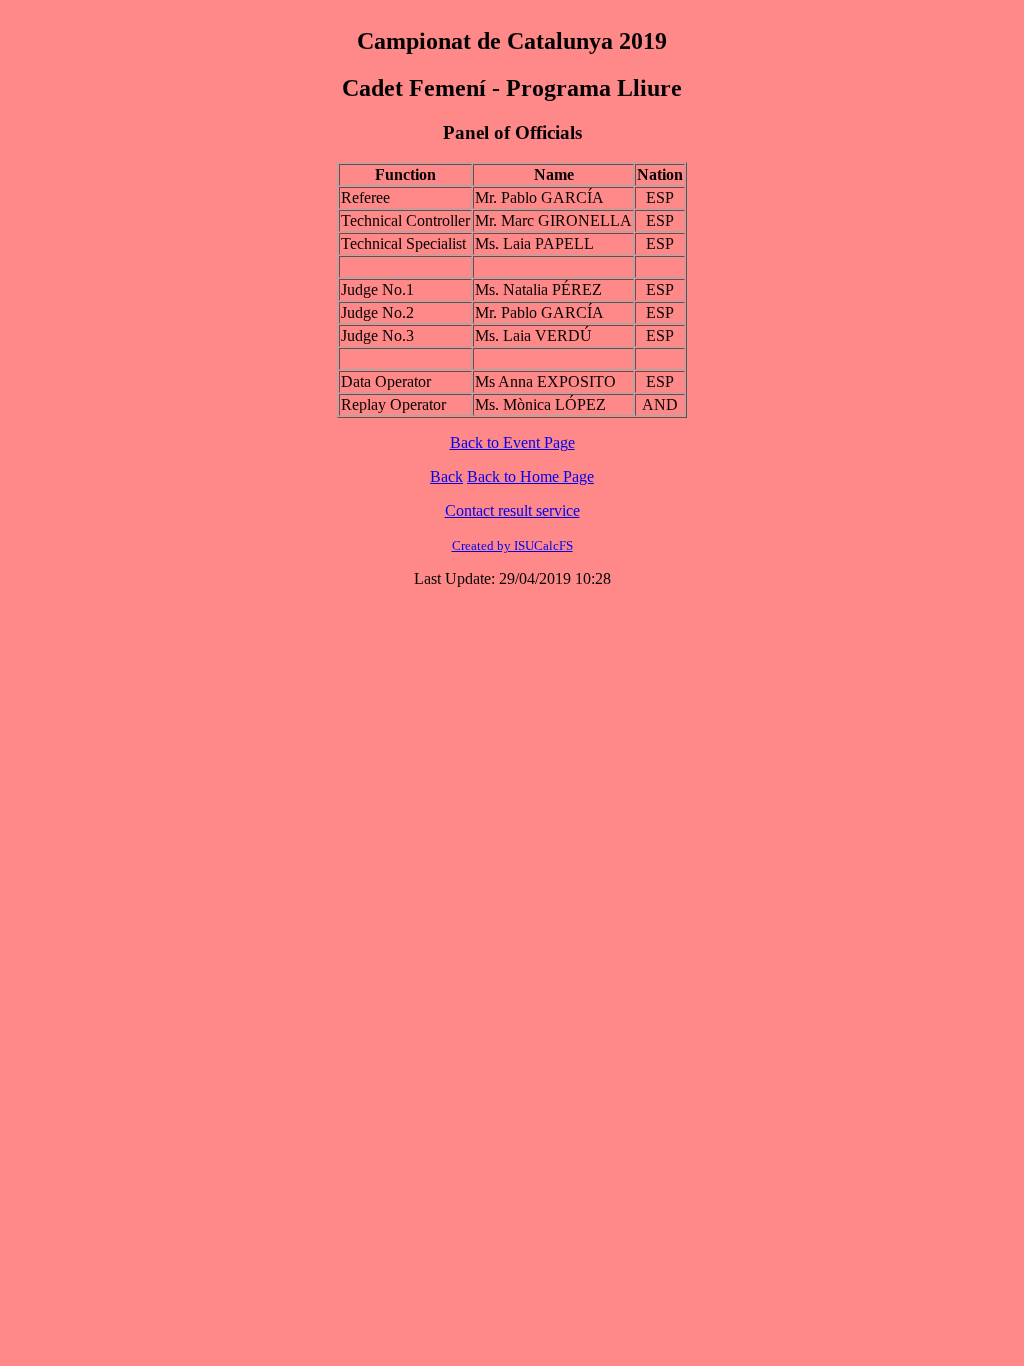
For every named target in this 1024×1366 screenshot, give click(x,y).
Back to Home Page (530, 476)
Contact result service (512, 510)
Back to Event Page (512, 442)
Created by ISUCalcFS (512, 545)
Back (446, 476)
